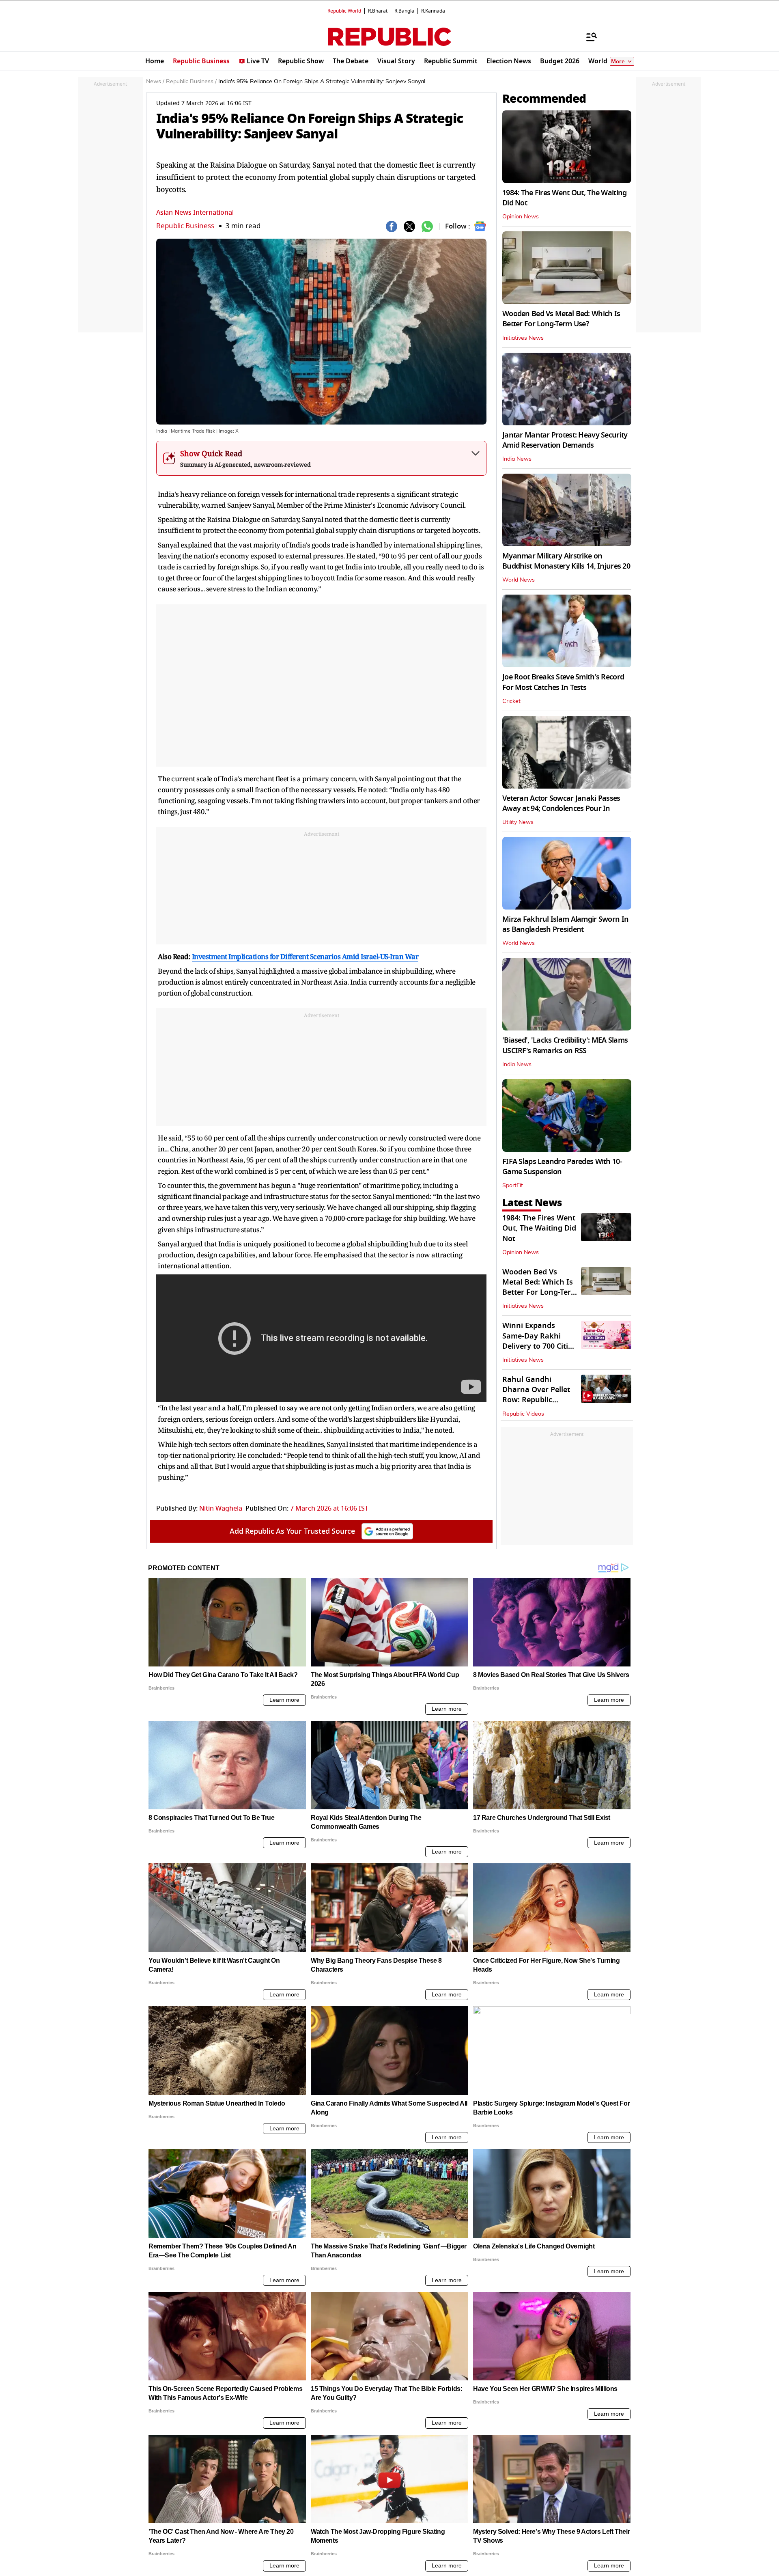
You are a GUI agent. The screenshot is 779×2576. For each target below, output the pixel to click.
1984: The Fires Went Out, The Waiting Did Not (564, 198)
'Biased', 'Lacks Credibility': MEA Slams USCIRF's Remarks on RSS (565, 1045)
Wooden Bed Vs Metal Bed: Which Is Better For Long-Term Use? (561, 319)
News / (155, 82)
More (618, 61)
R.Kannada (433, 11)
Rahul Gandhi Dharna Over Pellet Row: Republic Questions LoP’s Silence (536, 1400)
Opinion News (521, 217)
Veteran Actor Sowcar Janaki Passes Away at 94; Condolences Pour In (561, 803)
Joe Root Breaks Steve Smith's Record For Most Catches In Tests (563, 682)
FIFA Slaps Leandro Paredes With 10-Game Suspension (562, 1167)
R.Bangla (404, 11)
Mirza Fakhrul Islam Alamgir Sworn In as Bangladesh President (565, 924)
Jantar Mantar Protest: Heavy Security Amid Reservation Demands (565, 440)
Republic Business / (191, 82)
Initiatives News (523, 338)
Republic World (344, 11)
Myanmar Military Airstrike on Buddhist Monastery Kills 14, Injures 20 (566, 561)
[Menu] (587, 37)
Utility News (518, 822)
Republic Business (185, 226)
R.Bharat (378, 11)
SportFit (513, 1186)
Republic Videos (523, 1414)
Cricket (511, 701)
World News (519, 580)
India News (517, 459)
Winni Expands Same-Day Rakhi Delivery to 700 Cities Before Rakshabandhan (539, 1346)
